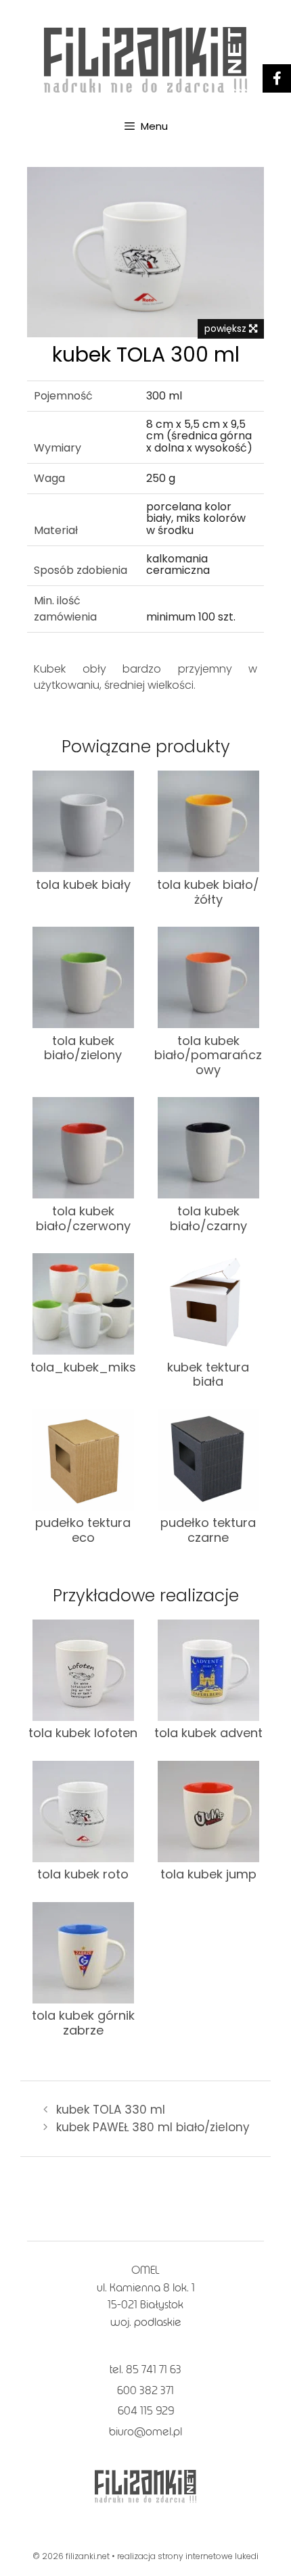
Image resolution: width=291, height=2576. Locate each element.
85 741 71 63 (154, 2370)
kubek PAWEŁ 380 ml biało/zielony (153, 2127)
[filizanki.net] (145, 59)
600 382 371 (145, 2390)
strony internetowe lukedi (208, 2556)
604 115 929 (146, 2411)
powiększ (227, 329)
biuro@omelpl (145, 2432)
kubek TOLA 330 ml (111, 2110)
